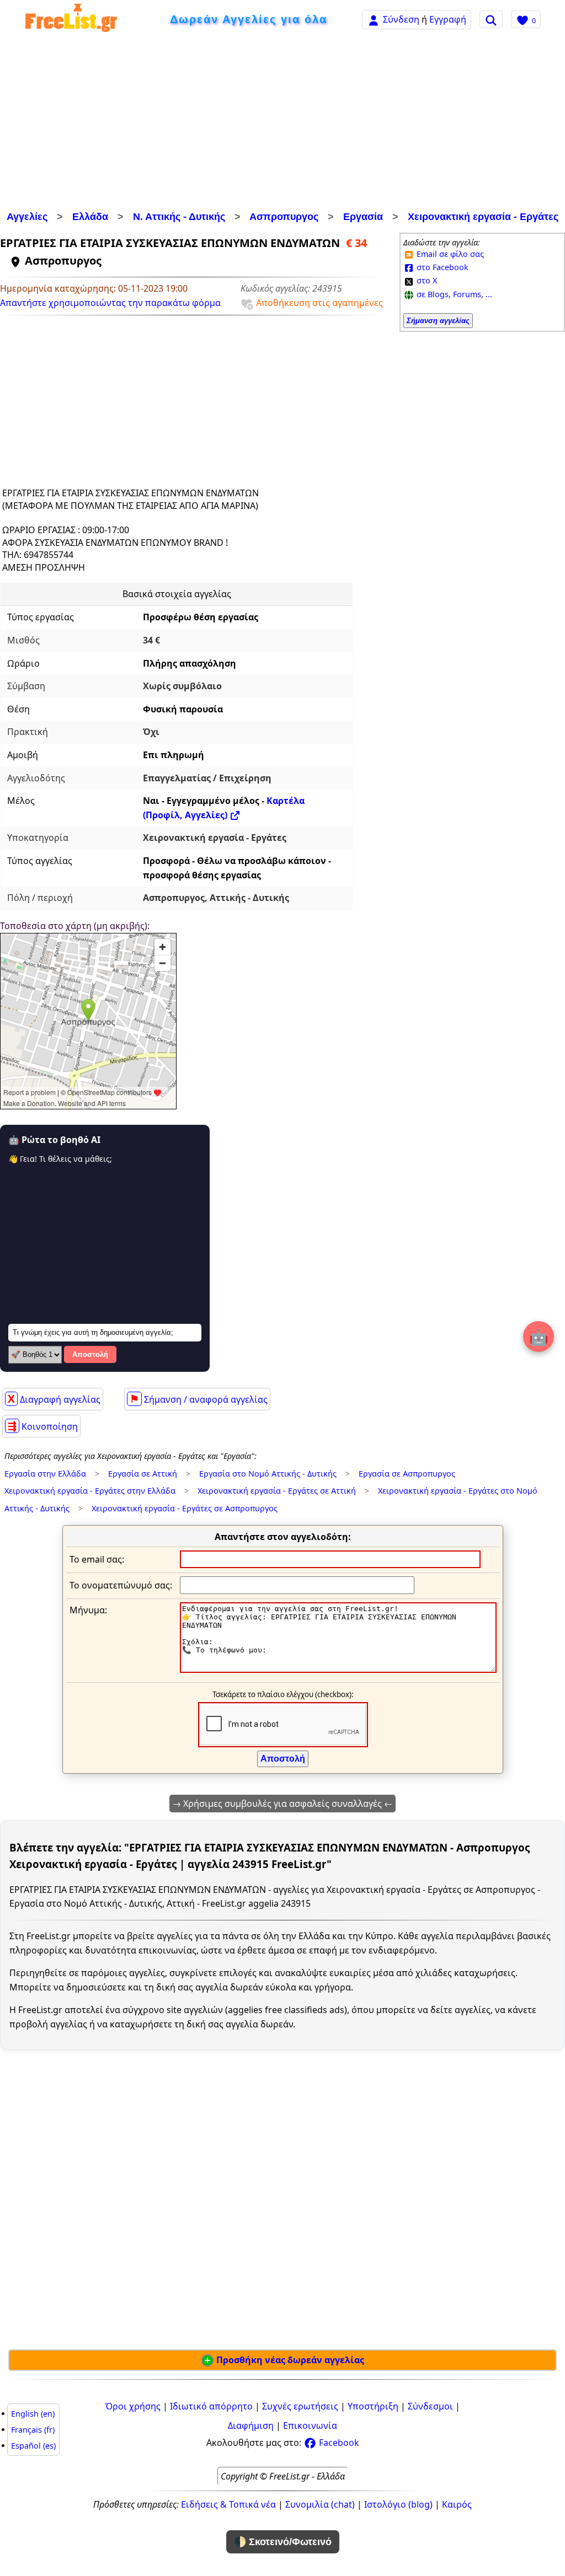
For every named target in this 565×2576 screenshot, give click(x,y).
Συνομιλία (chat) (320, 2504)
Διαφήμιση (251, 2425)
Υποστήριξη (373, 2406)
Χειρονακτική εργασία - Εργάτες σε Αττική (277, 1491)
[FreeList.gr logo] (71, 20)
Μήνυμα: (88, 1610)
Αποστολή (90, 1354)
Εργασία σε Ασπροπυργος (407, 1474)
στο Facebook (441, 267)
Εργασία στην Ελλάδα (45, 1474)
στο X (426, 280)
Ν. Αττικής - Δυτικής (179, 217)
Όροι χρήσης (133, 2406)
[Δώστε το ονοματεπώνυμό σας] (297, 1584)
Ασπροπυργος (284, 217)
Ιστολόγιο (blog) (398, 2504)
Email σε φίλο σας (449, 254)
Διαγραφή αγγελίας (54, 1399)
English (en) (33, 2414)
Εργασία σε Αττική (143, 1474)
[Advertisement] (282, 124)
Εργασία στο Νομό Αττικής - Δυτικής (268, 1474)
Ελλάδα (90, 217)
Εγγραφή (448, 19)
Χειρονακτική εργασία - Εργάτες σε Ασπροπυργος (185, 1508)
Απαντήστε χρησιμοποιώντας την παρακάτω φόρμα (110, 303)
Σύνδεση (401, 19)
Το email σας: (97, 1559)
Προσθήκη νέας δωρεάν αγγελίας (289, 2360)
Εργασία (363, 217)
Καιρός (457, 2504)
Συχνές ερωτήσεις (300, 2406)
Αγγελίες (27, 217)
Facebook (338, 2443)
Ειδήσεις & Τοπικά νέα (228, 2504)
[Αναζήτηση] (491, 19)
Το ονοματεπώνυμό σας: (121, 1585)
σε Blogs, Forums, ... (453, 294)
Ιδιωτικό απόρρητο (211, 2406)
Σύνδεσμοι (430, 2406)
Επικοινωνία (310, 2425)
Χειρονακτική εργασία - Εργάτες (483, 217)
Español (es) (33, 2446)
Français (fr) (33, 2430)
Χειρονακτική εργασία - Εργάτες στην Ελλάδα (90, 1491)
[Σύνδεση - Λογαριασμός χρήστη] (374, 19)
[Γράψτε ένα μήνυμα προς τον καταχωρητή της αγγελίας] (338, 1670)
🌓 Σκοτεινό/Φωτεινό (283, 2542)
